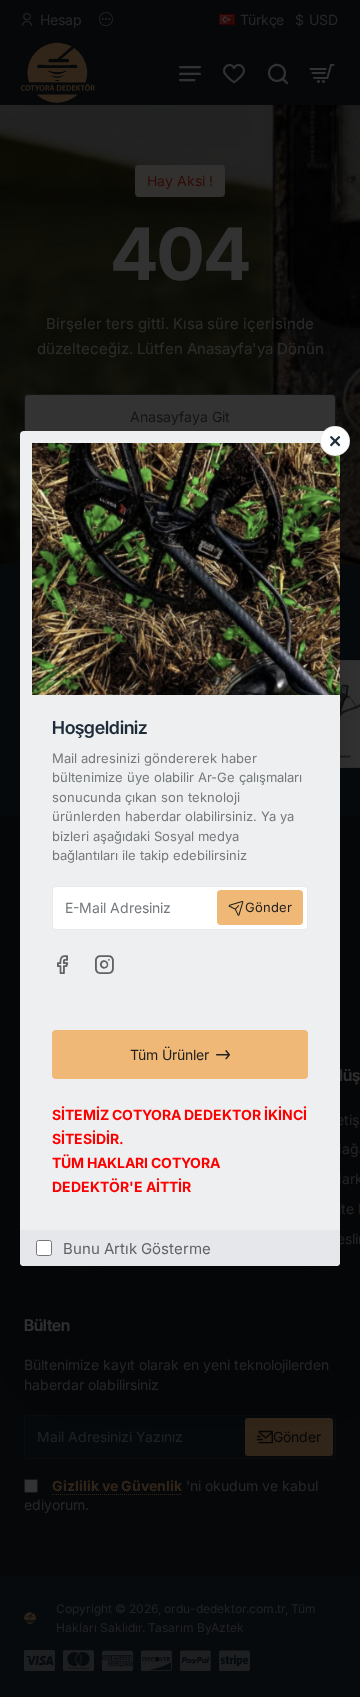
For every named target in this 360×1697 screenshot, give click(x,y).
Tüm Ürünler (169, 1054)
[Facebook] (62, 964)
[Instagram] (104, 964)
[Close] (335, 441)
